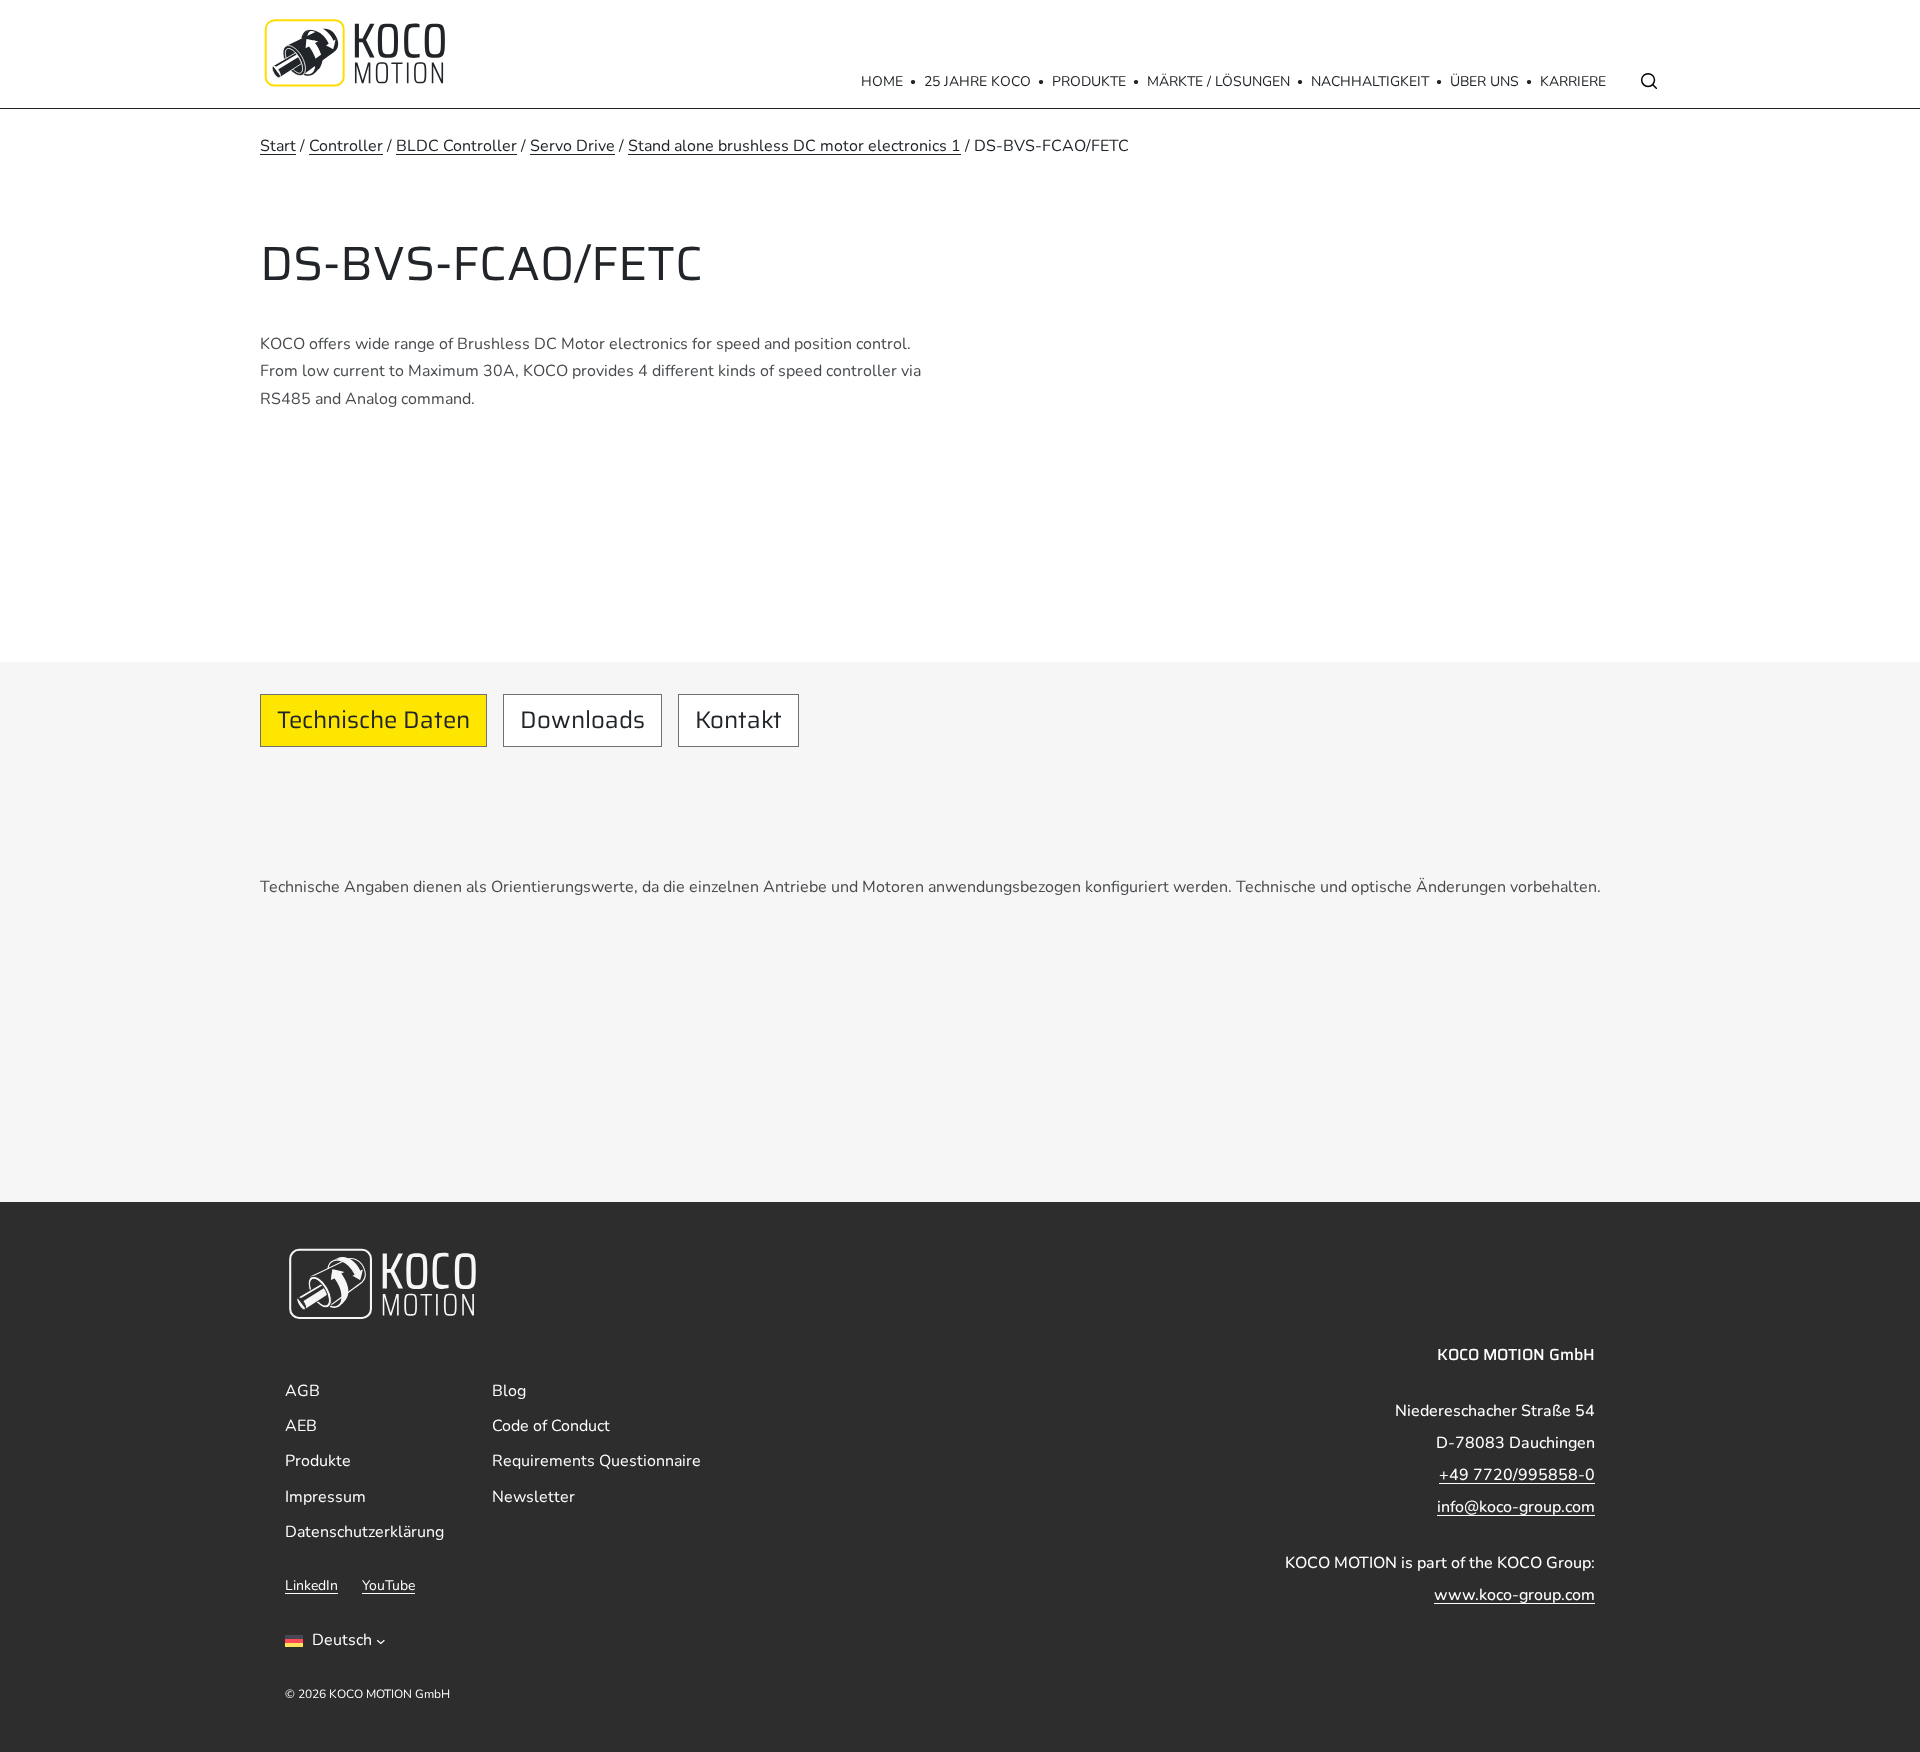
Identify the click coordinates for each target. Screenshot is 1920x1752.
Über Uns (1484, 81)
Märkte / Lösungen (1218, 81)
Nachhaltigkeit (1370, 81)
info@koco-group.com (1516, 1507)
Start (278, 146)
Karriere (1573, 81)
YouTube (388, 1585)
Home (882, 81)
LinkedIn (311, 1585)
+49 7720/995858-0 (1517, 1475)
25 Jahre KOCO (977, 81)
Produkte (1089, 81)
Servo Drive (572, 146)
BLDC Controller (456, 146)
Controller (346, 146)
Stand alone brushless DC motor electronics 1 (794, 146)
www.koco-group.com (1514, 1595)
